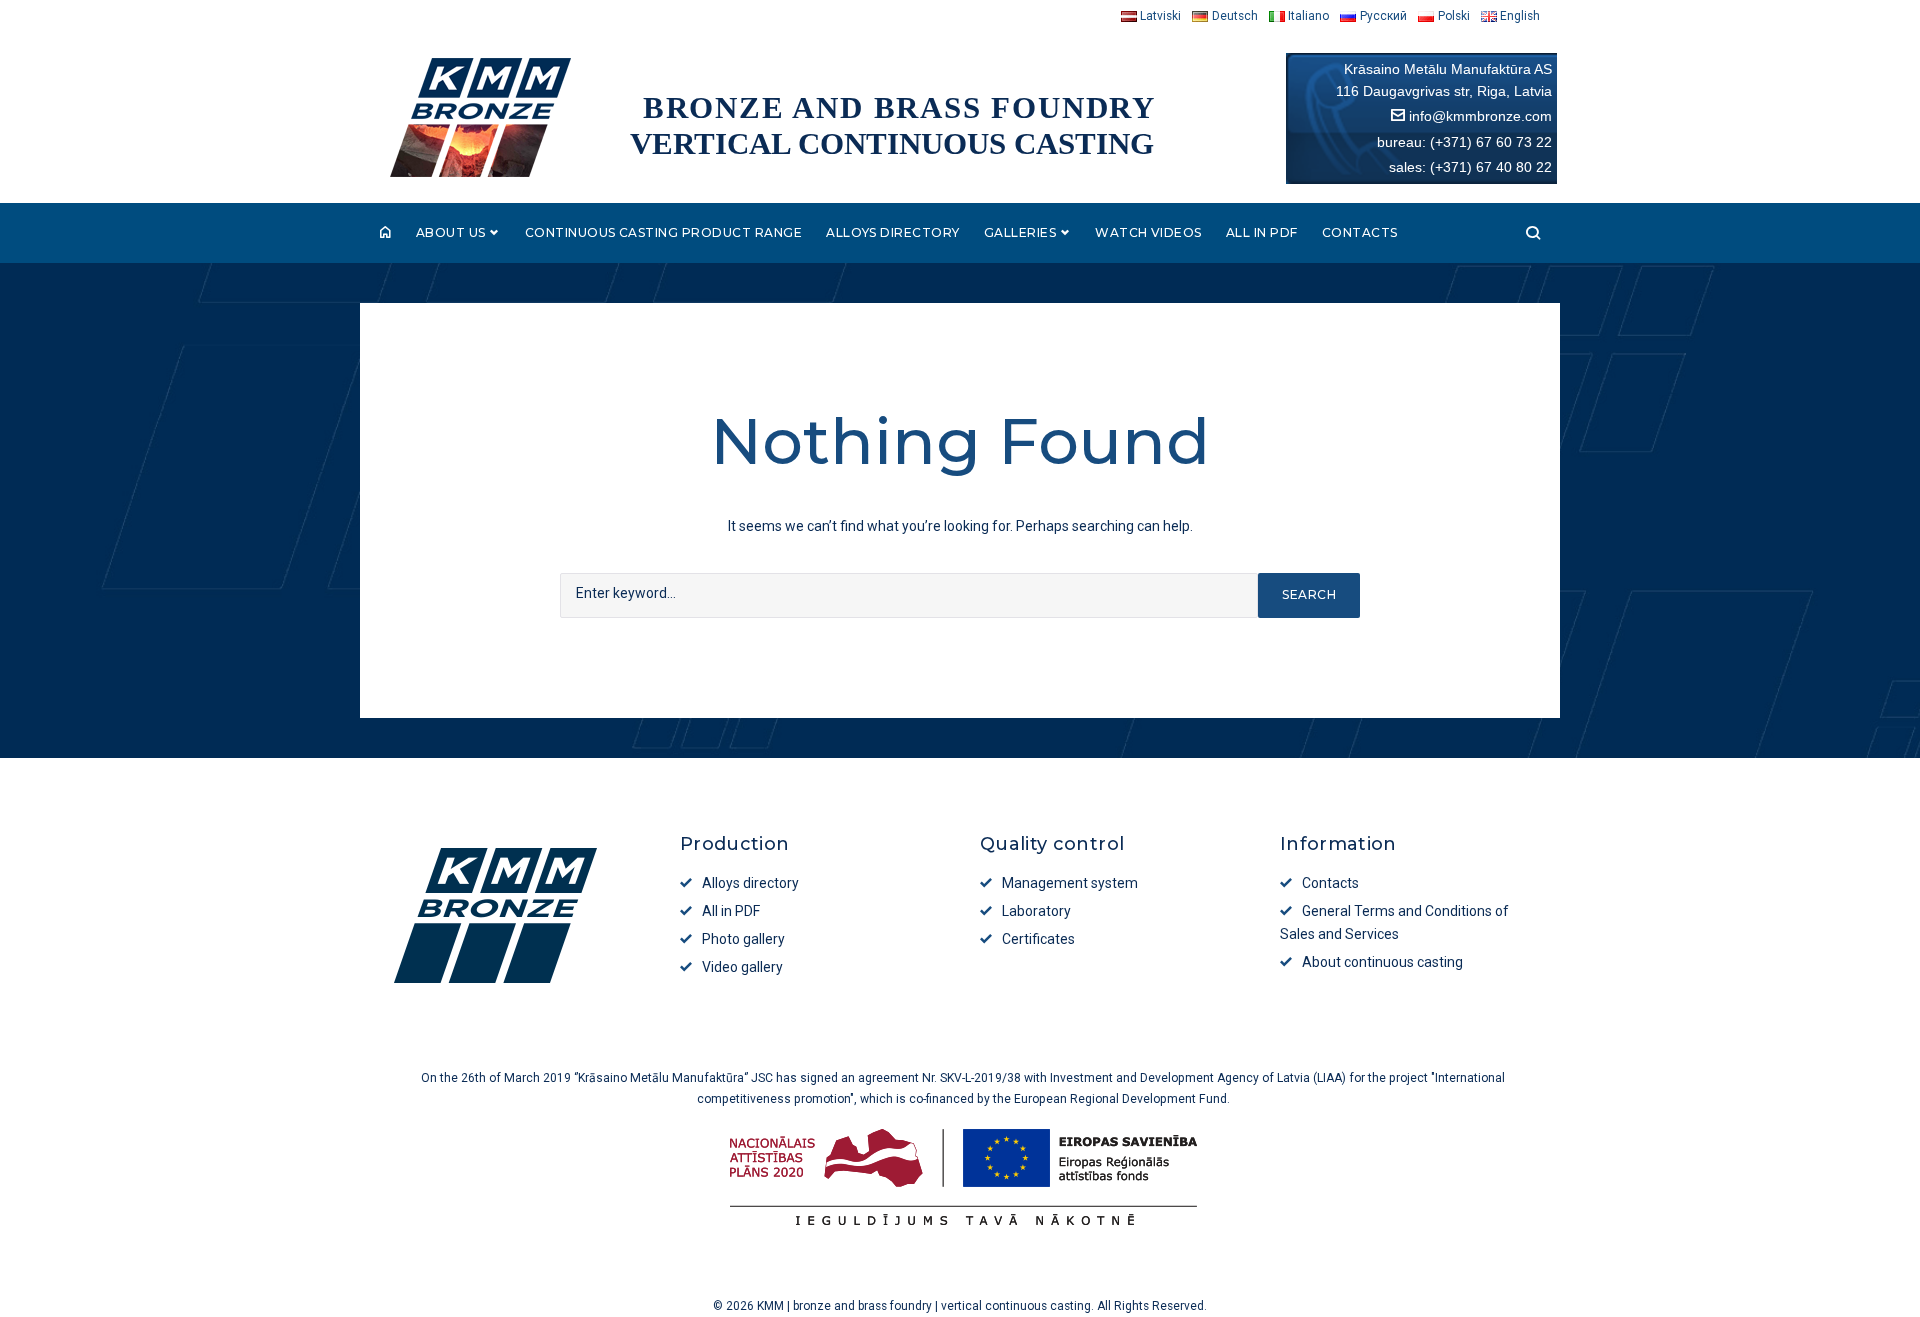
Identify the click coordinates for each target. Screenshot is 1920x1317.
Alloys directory (893, 232)
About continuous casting (1382, 962)
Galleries (1020, 232)
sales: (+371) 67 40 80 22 (1470, 167)
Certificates (1038, 939)
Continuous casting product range (663, 232)
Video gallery (742, 967)
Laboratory (1036, 911)
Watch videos (1148, 232)
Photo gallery (743, 939)
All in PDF (1262, 232)
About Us (451, 232)
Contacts (1360, 232)
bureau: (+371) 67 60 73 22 (1464, 142)
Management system (1070, 883)
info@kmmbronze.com (1480, 116)
